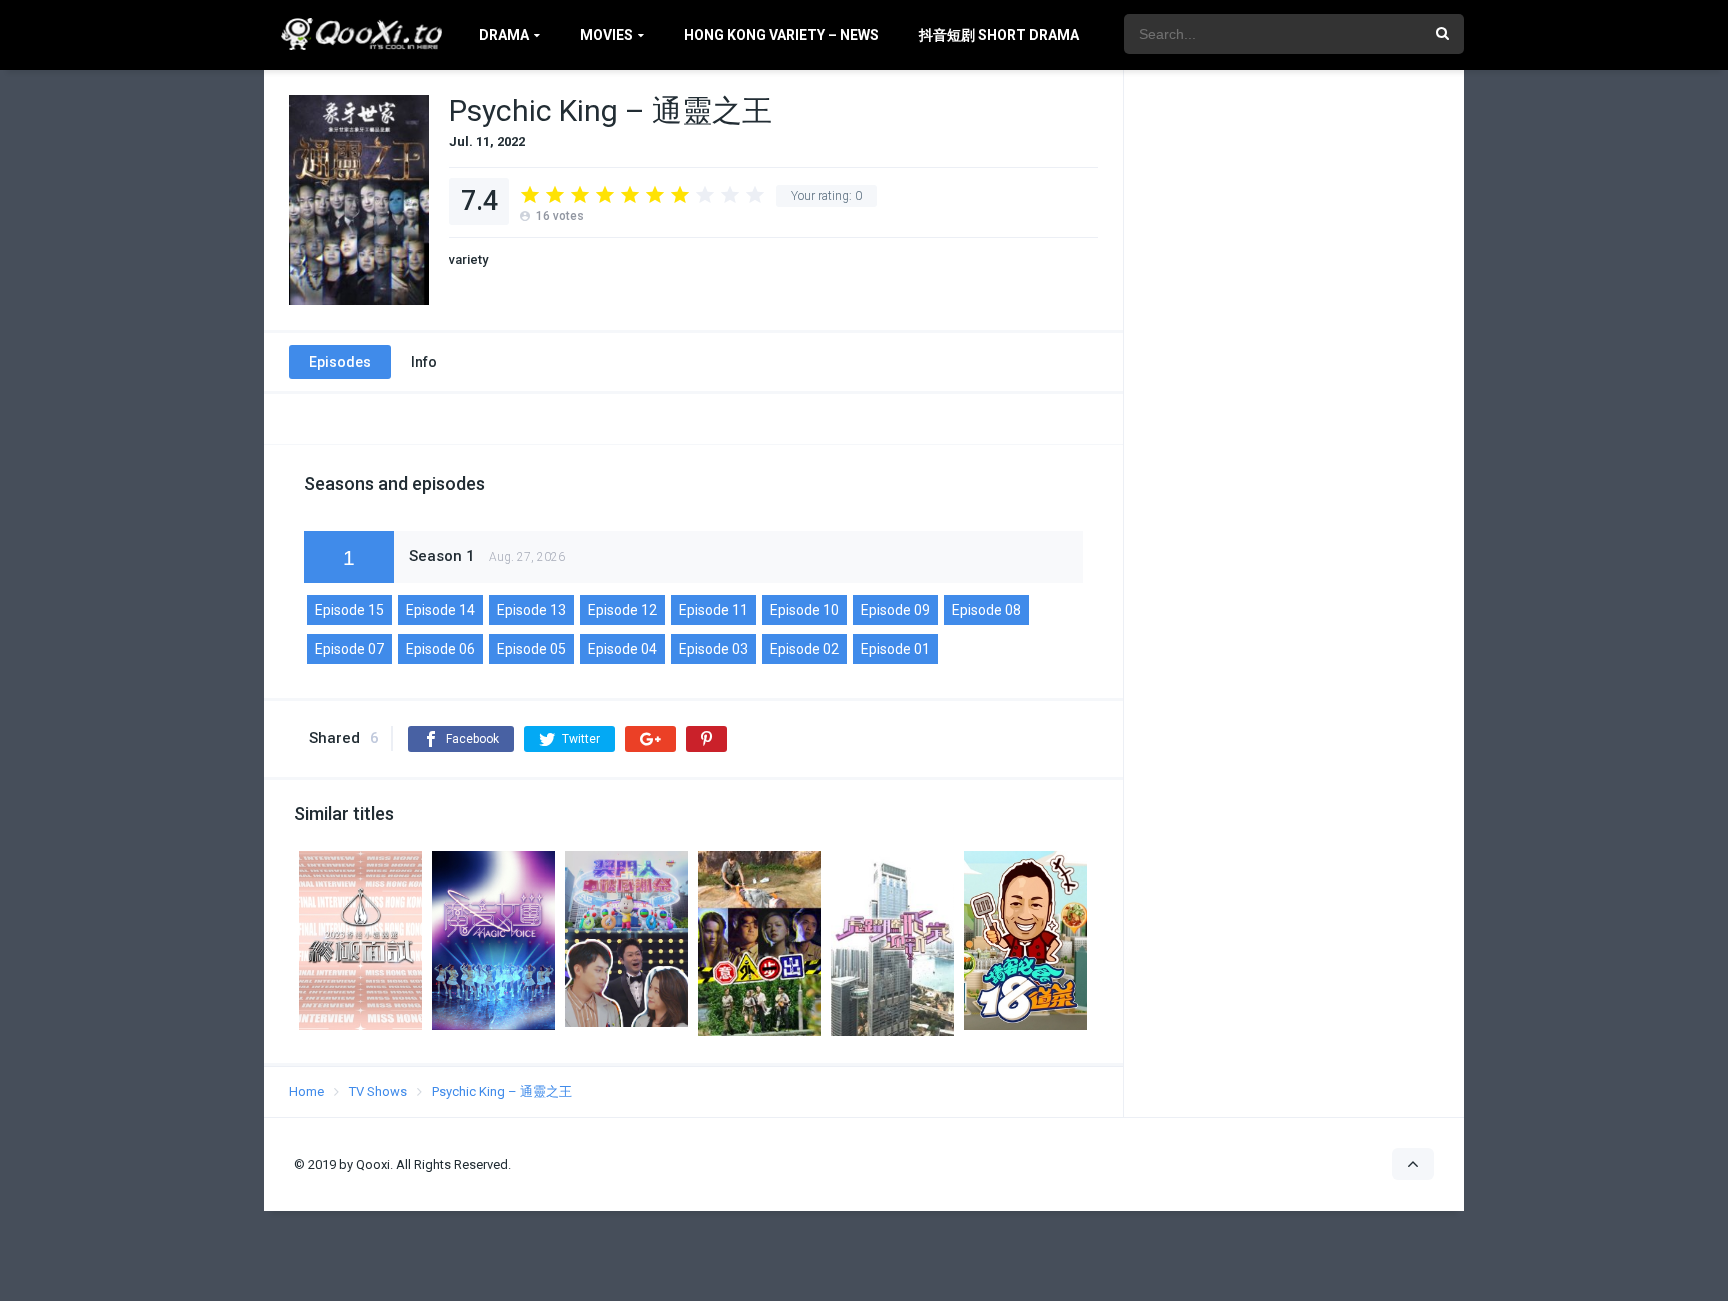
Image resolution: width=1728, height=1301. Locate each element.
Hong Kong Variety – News (781, 35)
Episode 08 (986, 610)
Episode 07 (349, 649)
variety (468, 259)
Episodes (340, 362)
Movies (606, 35)
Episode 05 (531, 649)
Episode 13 (531, 610)
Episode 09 (895, 610)
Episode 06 (440, 649)
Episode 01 (895, 649)
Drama (504, 35)
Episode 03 (713, 649)
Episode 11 (713, 610)
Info (424, 362)
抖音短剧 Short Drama (999, 35)
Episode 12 (622, 610)
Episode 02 (804, 649)
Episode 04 (622, 649)
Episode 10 (804, 610)
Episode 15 (349, 610)
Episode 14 (440, 610)
